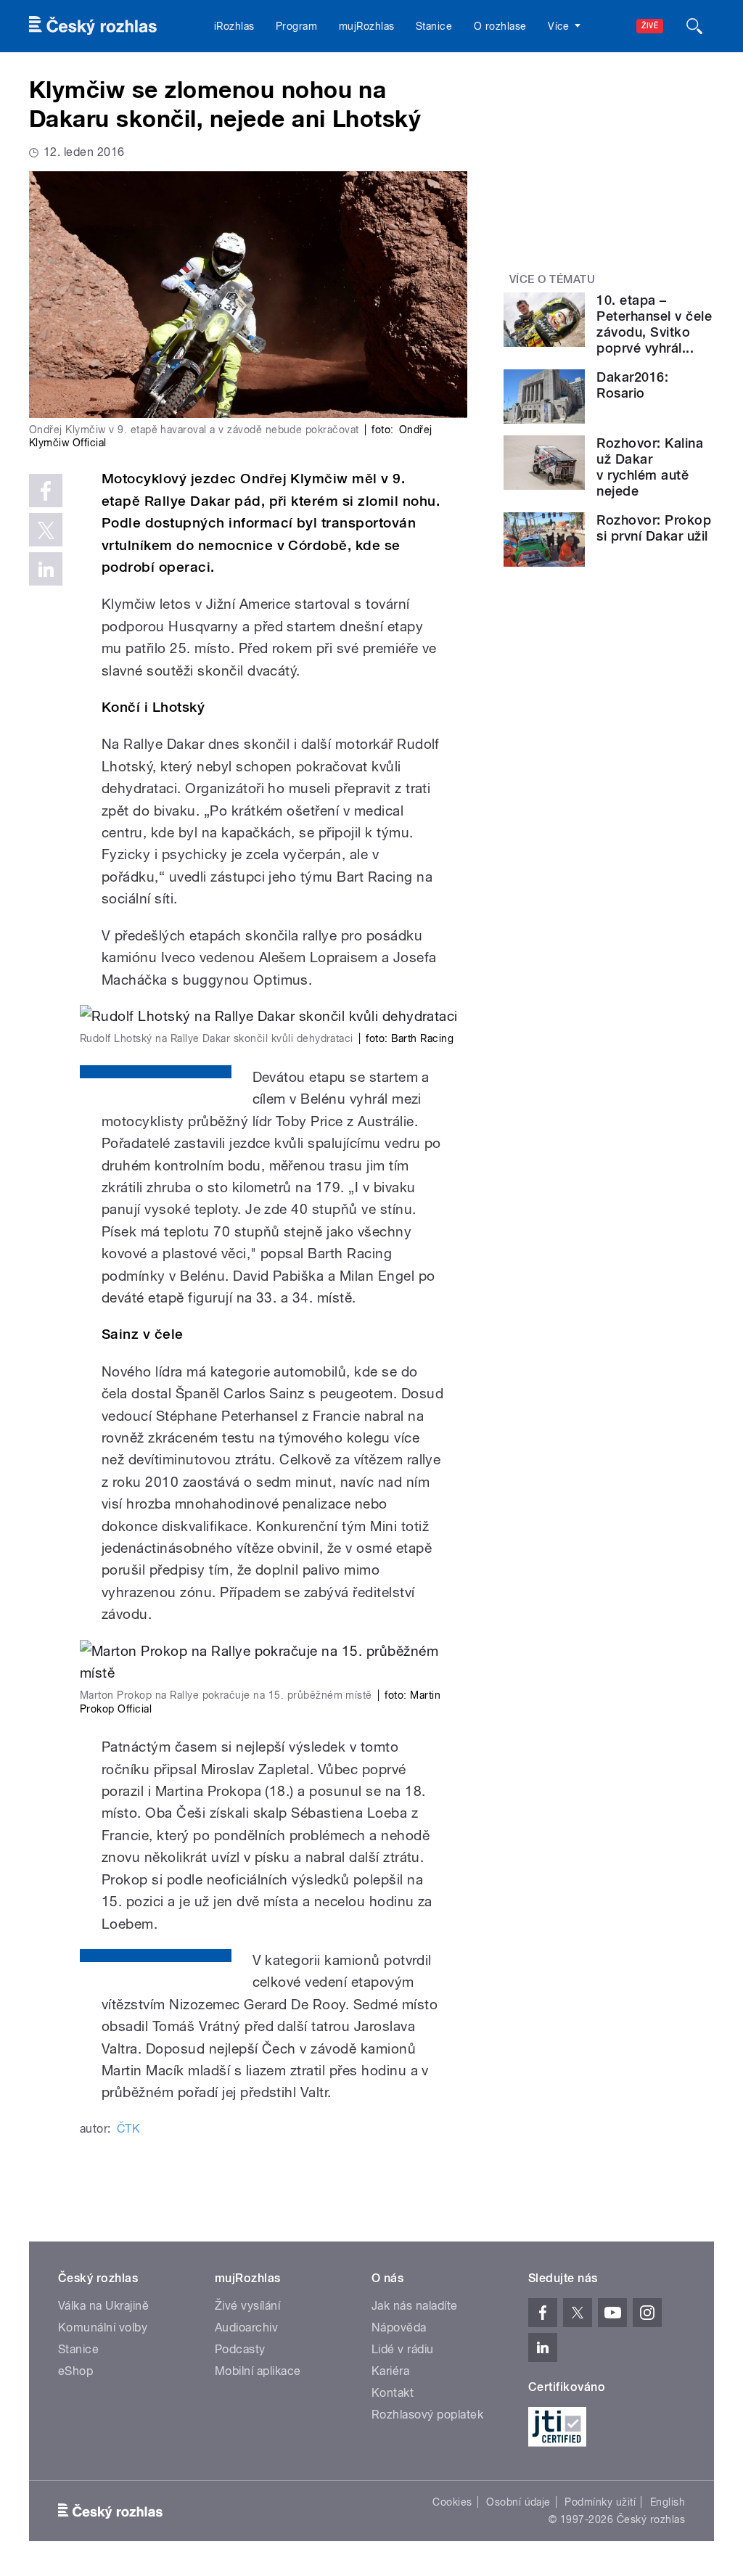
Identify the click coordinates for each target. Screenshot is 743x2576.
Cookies (452, 2502)
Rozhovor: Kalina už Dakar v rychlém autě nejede (650, 467)
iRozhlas (234, 26)
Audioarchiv (246, 2327)
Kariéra (390, 2371)
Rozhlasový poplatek (427, 2415)
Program (296, 26)
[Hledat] (694, 26)
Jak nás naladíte (415, 2306)
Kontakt (393, 2393)
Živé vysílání (247, 2306)
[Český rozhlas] (93, 26)
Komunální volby (103, 2327)
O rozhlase (500, 26)
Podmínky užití (600, 2502)
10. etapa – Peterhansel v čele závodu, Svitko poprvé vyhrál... (654, 324)
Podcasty (240, 2349)
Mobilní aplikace (258, 2371)
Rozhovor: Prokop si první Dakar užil (654, 528)
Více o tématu (552, 279)
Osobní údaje (518, 2502)
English (668, 2502)
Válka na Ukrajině (103, 2306)
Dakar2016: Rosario (632, 385)
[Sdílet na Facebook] (46, 491)
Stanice (434, 26)
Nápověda (399, 2327)
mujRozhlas (367, 26)
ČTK (128, 2129)
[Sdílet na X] (46, 530)
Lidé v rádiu (403, 2349)
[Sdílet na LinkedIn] (46, 569)
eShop (75, 2371)
